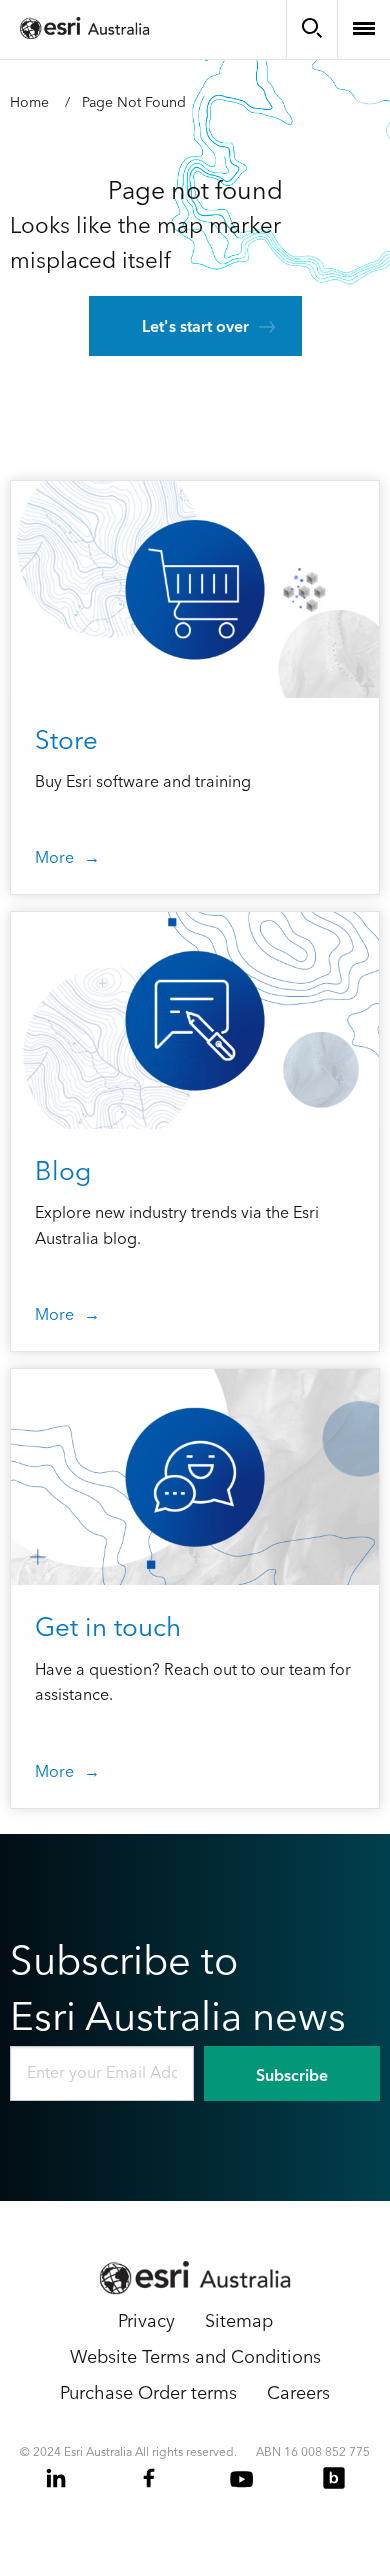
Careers (298, 2393)
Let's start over (195, 327)
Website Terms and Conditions (195, 2357)
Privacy (146, 2321)
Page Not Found (134, 103)
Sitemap (239, 2321)
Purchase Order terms (148, 2393)
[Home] (90, 27)
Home (29, 103)
